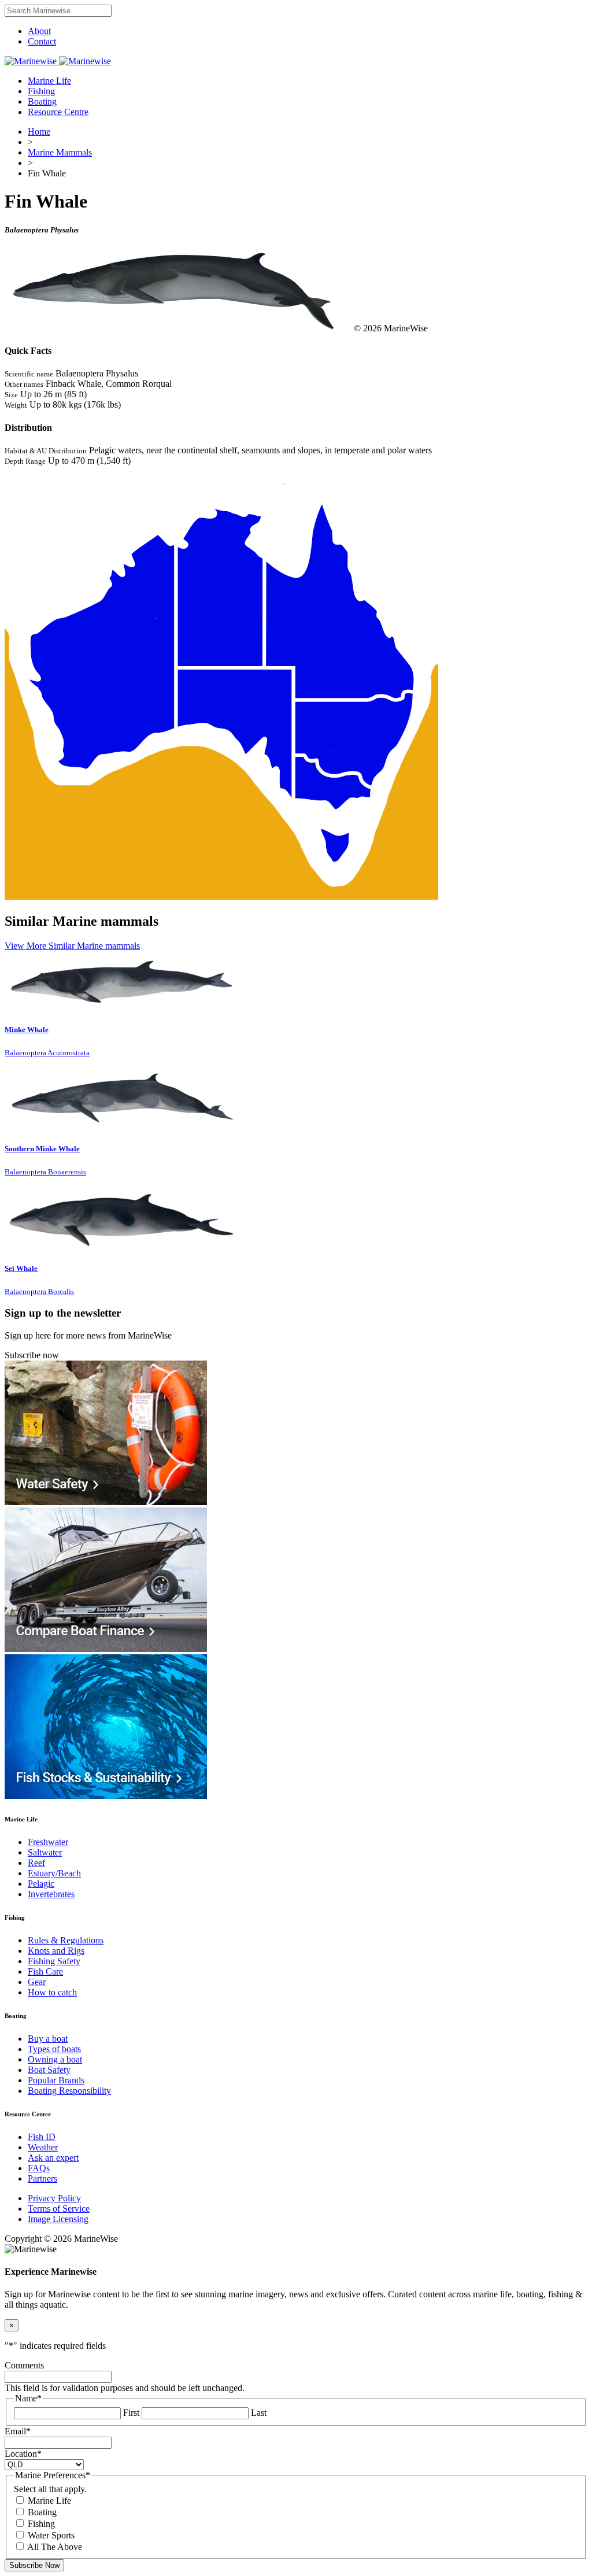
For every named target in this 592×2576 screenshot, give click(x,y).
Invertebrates (51, 1894)
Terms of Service (59, 2209)
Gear (37, 1982)
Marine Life (49, 81)
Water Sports (51, 2535)
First (131, 2413)
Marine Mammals (60, 152)
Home (39, 132)
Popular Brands (56, 2080)
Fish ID (42, 2137)
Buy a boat (48, 2039)
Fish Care (45, 1971)
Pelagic (41, 1884)
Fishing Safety (54, 1961)
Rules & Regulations (66, 1940)
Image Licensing (58, 2219)
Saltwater (45, 1852)
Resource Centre (58, 112)
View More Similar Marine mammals (72, 946)
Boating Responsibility (69, 2091)
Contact (42, 41)
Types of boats (54, 2049)
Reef (36, 1863)
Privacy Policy (54, 2198)
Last (259, 2413)
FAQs (39, 2168)
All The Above (55, 2547)
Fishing (41, 91)
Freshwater (48, 1842)
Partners (42, 2178)
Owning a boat (55, 2059)
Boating (42, 101)
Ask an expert (53, 2158)
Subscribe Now (34, 2565)
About (39, 31)
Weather (43, 2147)
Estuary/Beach (54, 1873)
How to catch (52, 1992)
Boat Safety (49, 2070)
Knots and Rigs (56, 1951)
